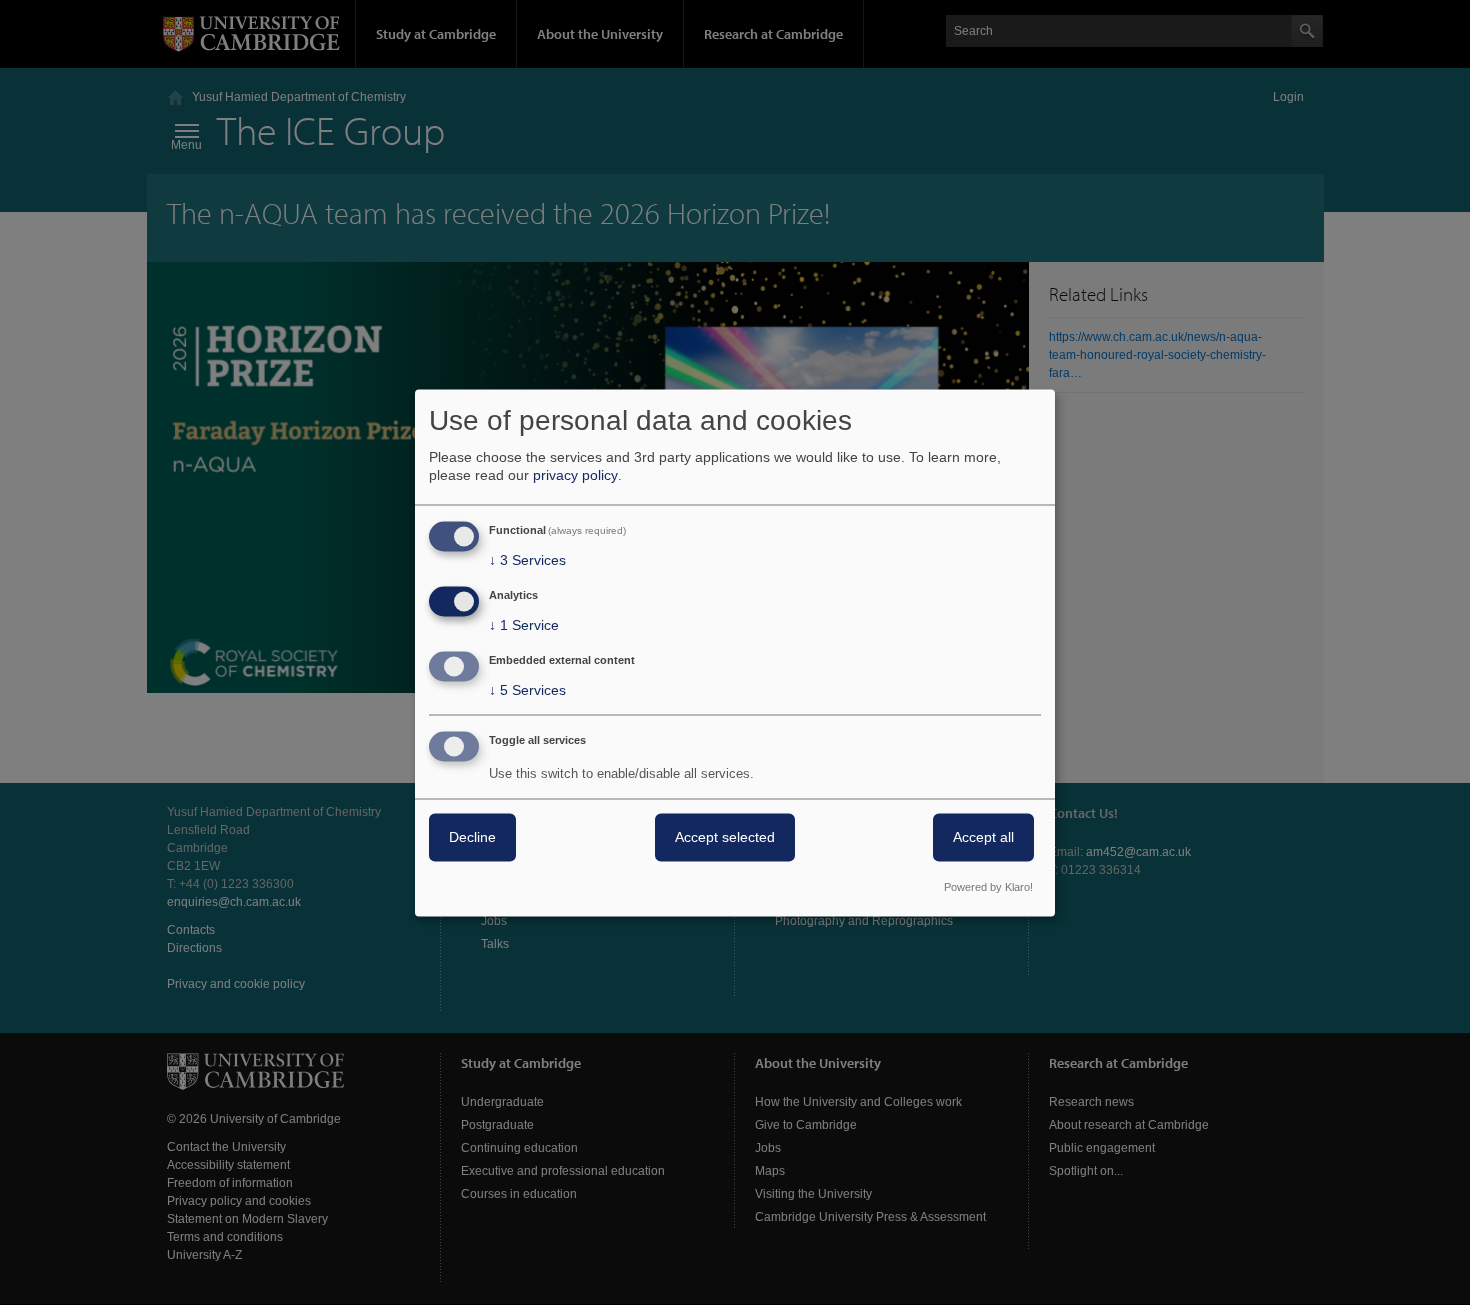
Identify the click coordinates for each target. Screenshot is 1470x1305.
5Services (527, 690)
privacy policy (575, 476)
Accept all (983, 837)
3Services (527, 561)
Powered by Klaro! (988, 887)
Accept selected (725, 837)
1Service (524, 626)
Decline (472, 837)
